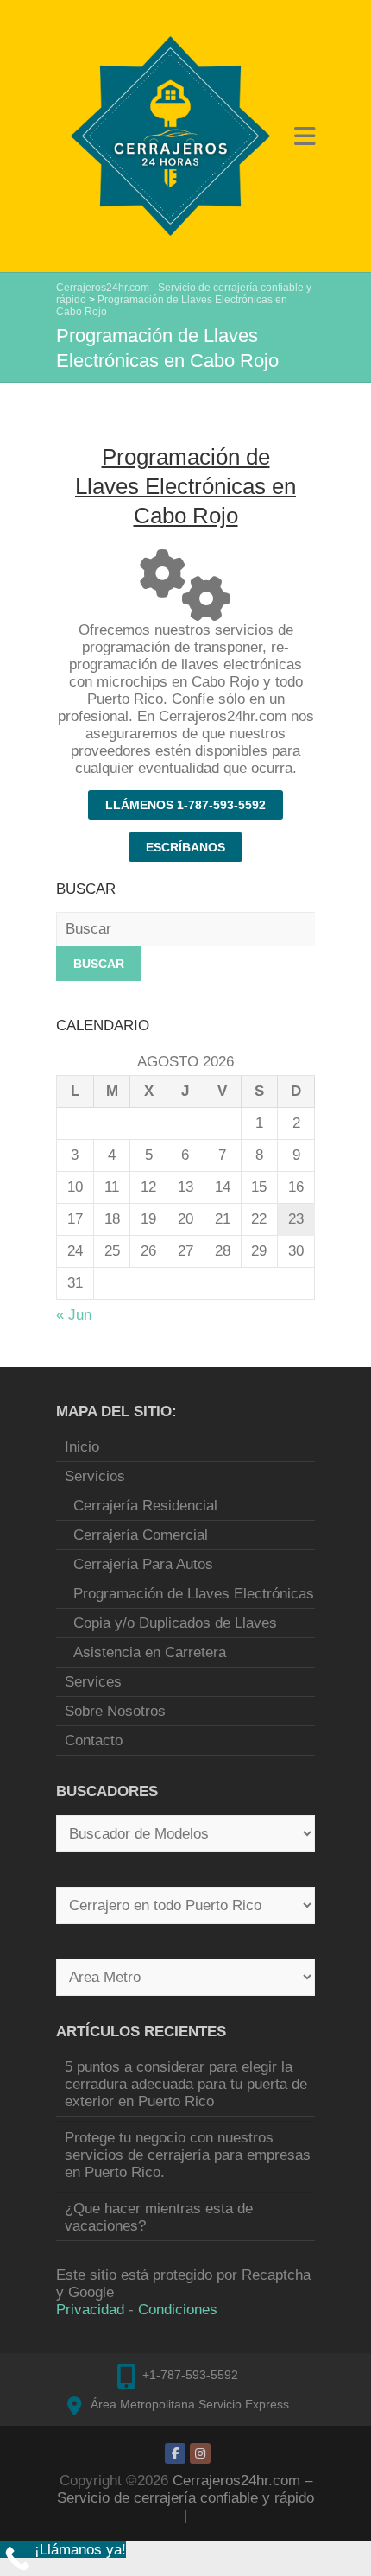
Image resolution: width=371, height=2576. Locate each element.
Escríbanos (185, 847)
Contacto (94, 1741)
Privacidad (90, 2310)
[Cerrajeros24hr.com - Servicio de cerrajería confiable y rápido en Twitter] (200, 2453)
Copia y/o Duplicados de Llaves (175, 1623)
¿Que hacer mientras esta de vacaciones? (159, 2217)
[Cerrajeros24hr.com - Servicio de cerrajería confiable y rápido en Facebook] (175, 2453)
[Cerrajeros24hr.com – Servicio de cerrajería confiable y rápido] (170, 136)
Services (93, 1682)
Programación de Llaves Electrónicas (194, 1594)
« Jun (74, 1315)
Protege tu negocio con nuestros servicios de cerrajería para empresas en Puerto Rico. (188, 2155)
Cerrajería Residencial (145, 1506)
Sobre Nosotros (115, 1711)
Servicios (95, 1476)
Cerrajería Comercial (141, 1535)
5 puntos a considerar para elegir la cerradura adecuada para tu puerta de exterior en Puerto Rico (186, 2084)
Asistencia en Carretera (150, 1652)
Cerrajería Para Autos (143, 1564)
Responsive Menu (305, 136)
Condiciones (178, 2310)
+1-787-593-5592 (190, 2375)
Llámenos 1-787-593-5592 (185, 805)
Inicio (82, 1447)
